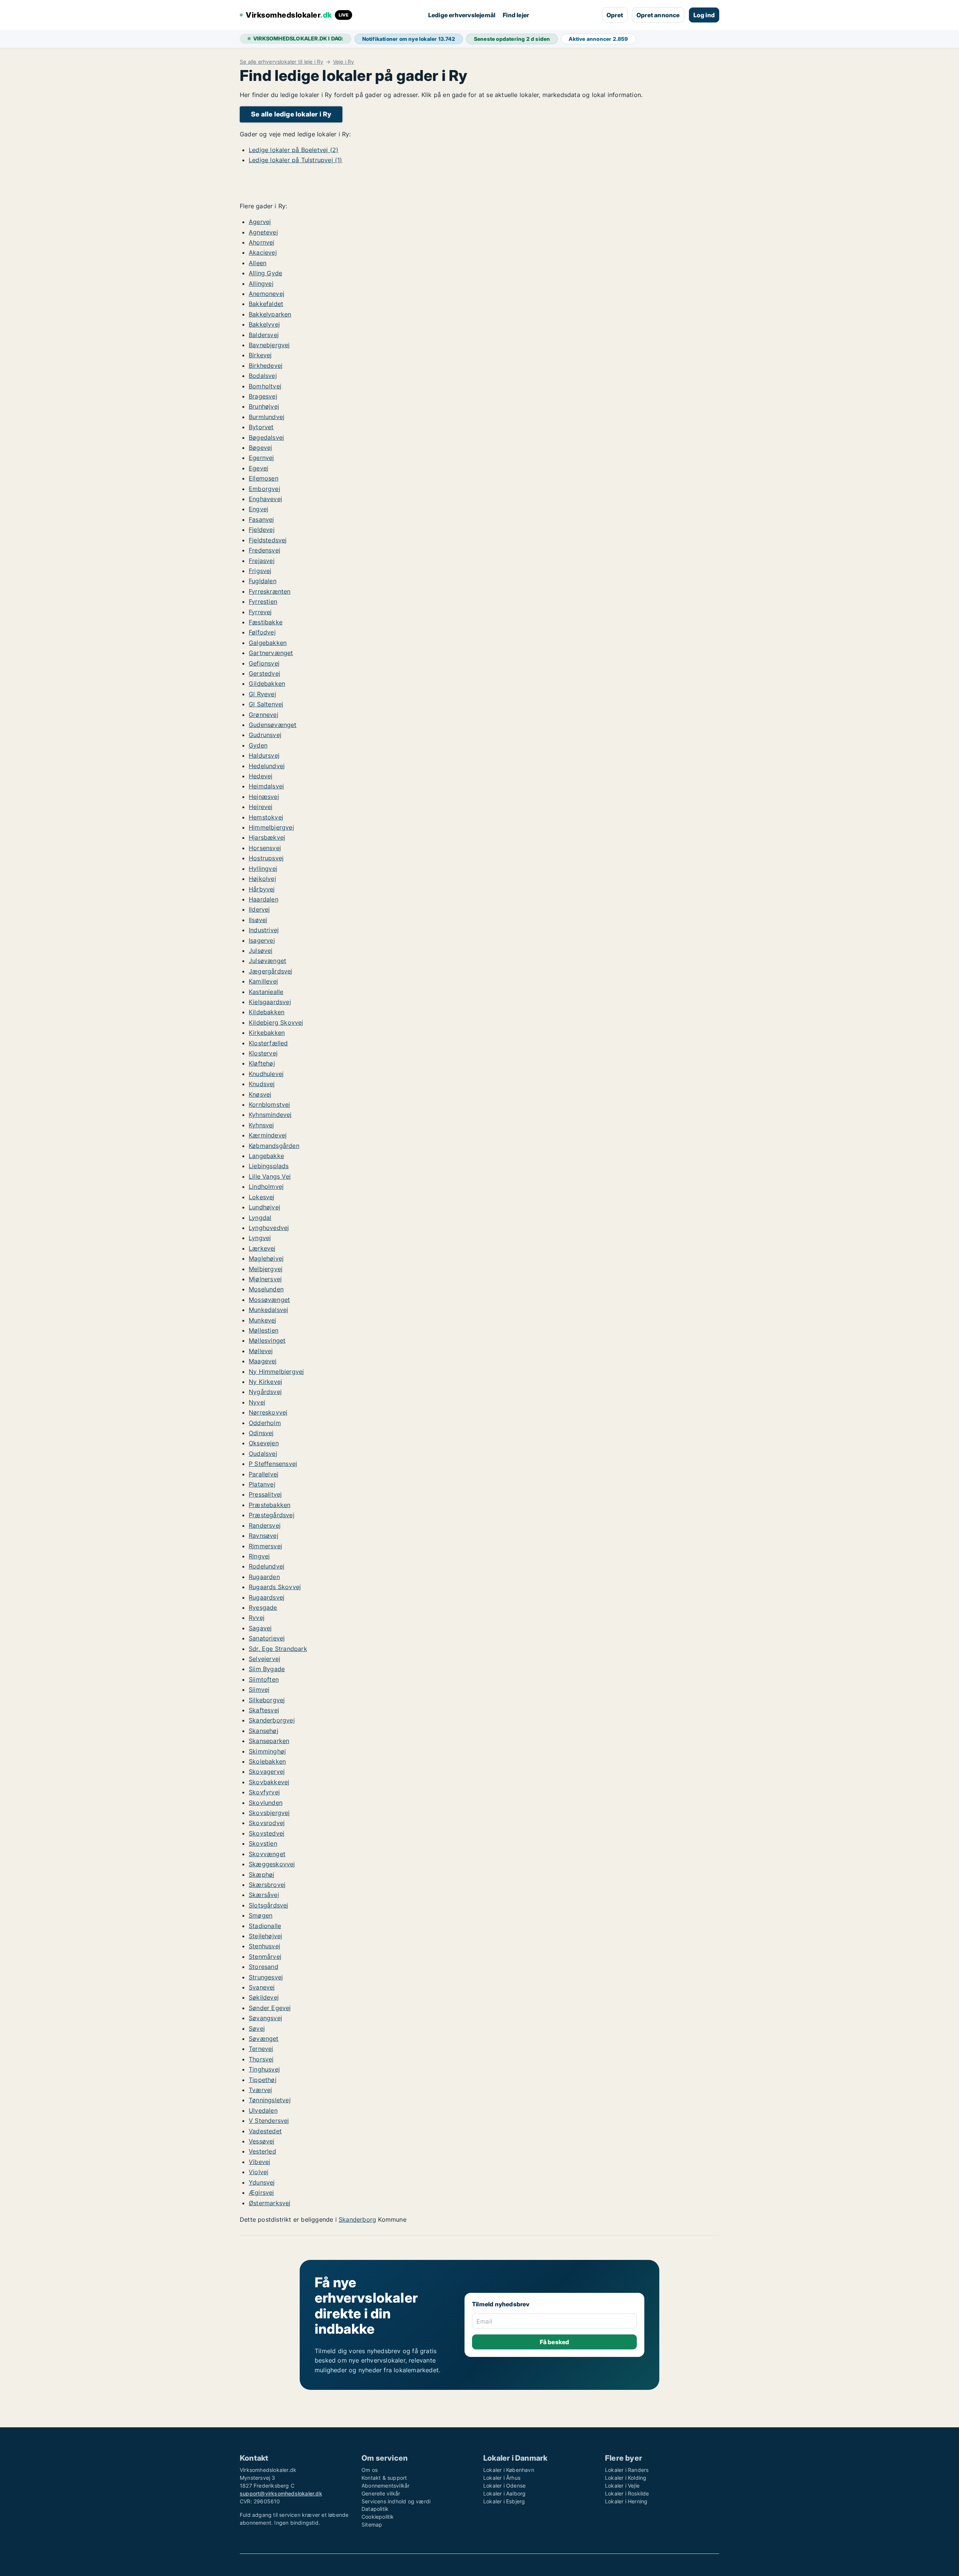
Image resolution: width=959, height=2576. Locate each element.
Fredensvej (264, 550)
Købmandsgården (274, 1146)
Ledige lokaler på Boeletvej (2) (294, 150)
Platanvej (262, 1484)
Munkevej (263, 1320)
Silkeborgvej (267, 1700)
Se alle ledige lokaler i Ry (291, 114)
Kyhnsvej (261, 1125)
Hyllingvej (263, 869)
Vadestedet (265, 2131)
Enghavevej (265, 499)
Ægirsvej (261, 2192)
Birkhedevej (266, 366)
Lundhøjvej (264, 1207)
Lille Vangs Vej (270, 1176)
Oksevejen (264, 1443)
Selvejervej (264, 1659)
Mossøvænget (269, 1300)
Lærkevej (262, 1248)
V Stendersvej (269, 2121)
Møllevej (261, 1351)
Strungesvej (266, 1977)
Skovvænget (267, 1854)
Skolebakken (267, 1761)
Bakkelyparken (270, 314)
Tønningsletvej (270, 2100)
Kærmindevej (268, 1135)
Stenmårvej (265, 1957)
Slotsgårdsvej (269, 1905)
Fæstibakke (266, 622)
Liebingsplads (269, 1166)
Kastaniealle (266, 992)
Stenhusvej (264, 1946)
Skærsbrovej (267, 1885)
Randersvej (265, 1525)
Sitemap (372, 2525)
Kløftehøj (262, 1063)
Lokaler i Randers (627, 2470)
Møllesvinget (267, 1340)
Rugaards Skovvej (275, 1587)
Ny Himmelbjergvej (276, 1372)
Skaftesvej (264, 1710)
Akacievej (263, 252)
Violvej (258, 2172)
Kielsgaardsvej (270, 1002)
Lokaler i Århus (502, 2478)
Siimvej (259, 1689)
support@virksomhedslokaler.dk (281, 2493)
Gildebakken (267, 684)
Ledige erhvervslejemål (462, 15)
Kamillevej (263, 981)
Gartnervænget (271, 653)
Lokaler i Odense (504, 2486)
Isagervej (262, 940)
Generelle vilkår (381, 2493)
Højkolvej (262, 879)
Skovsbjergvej (269, 1813)
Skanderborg (357, 2219)
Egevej (258, 468)
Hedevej (261, 776)
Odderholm (265, 1423)
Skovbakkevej (269, 1782)
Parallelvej (264, 1474)
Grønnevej (264, 715)
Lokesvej (262, 1197)
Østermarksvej (270, 2203)
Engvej (258, 509)
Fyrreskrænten (270, 591)
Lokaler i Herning (626, 2501)
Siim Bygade (267, 1669)
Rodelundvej (267, 1566)
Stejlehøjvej (265, 1936)
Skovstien (263, 1843)
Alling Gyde (265, 273)
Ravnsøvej (264, 1536)
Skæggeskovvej (272, 1864)
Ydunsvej (262, 2182)
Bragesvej (263, 396)
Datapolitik (375, 2509)
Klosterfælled (268, 1043)
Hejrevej (261, 807)
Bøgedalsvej (266, 437)
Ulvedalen (263, 2110)
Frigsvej (260, 571)
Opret (615, 15)
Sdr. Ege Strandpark (278, 1649)
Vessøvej (262, 2141)
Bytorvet (261, 427)
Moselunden (266, 1289)
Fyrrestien (263, 601)
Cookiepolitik (378, 2517)
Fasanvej (261, 519)
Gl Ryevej (262, 694)
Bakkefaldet (266, 304)
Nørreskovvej (268, 1412)
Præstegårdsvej (272, 1515)
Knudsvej (262, 1084)
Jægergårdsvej (271, 971)
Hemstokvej (266, 817)
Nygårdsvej (265, 1392)
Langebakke (266, 1156)
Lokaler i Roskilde (627, 2493)
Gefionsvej (264, 663)
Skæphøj (261, 1875)
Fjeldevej (262, 530)
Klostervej (263, 1053)
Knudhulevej (266, 1074)
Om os (370, 2470)
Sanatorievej (267, 1638)
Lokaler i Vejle (622, 2486)
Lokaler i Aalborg (504, 2493)
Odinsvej (261, 1433)
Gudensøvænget (273, 725)
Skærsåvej (264, 1895)
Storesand (264, 1967)
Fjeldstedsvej (268, 540)
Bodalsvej (263, 376)
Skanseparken (269, 1741)
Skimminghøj (267, 1751)
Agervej (260, 222)
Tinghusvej (264, 2069)
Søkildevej (264, 1997)
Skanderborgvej (272, 1720)
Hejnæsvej (264, 797)
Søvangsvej (265, 2018)
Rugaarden (264, 1577)
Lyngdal (260, 1218)
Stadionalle (265, 1926)
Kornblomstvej (270, 1104)
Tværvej (260, 2090)
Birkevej (260, 355)
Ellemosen (264, 478)
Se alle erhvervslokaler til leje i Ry (282, 62)
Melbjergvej (266, 1269)
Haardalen (264, 899)
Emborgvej (264, 489)
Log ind (704, 15)
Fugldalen (263, 581)
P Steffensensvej (273, 1464)
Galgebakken (268, 643)
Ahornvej (262, 242)
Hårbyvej (262, 889)
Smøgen (261, 1915)
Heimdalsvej (266, 786)
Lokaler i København (509, 2470)
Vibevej (259, 2162)
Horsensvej (265, 848)
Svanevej (262, 1987)
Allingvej (261, 284)
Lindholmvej (266, 1187)
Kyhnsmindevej (270, 1115)
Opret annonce (658, 15)
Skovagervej (267, 1772)
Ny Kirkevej (265, 1382)
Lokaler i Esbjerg (504, 2501)
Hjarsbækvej (267, 837)
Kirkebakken (267, 1033)
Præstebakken (270, 1505)
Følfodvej (262, 632)
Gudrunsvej (265, 735)
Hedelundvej (267, 766)
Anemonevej (267, 294)
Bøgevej (260, 448)
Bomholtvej (265, 386)
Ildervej (259, 909)
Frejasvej (262, 561)
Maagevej (263, 1361)
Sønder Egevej (270, 2008)
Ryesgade (263, 1607)
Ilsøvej (258, 920)
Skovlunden (266, 1803)
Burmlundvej (267, 417)
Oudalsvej (263, 1454)
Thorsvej (261, 2059)
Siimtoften (264, 1679)
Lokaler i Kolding (626, 2478)
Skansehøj (264, 1731)
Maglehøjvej (266, 1258)
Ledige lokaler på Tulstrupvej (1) (296, 160)
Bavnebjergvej (269, 345)
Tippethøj (263, 2080)
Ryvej (257, 1618)
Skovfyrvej (264, 1792)
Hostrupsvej (266, 858)
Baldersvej (264, 335)
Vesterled (262, 2151)
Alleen (258, 263)
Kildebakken (267, 1012)
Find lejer (516, 15)
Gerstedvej (264, 673)
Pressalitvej (265, 1494)
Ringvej (259, 1556)
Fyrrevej (260, 612)
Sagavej (260, 1628)
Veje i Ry (344, 62)
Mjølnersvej (265, 1279)
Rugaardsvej (267, 1597)
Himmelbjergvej (271, 827)
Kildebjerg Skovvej (276, 1022)
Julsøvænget (267, 961)
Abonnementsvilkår (385, 2486)
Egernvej (261, 458)
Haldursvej (264, 755)
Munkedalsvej (268, 1310)
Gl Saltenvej (266, 704)
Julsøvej (261, 951)
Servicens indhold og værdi (396, 2501)
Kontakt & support (384, 2478)
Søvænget (264, 2039)
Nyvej (257, 1402)
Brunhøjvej (264, 406)
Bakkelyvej (264, 324)
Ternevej (261, 2049)
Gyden (258, 745)
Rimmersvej (265, 1546)
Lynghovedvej (269, 1228)
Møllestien (264, 1330)
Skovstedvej (267, 1833)
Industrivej (264, 930)
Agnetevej (263, 232)
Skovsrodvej (267, 1823)
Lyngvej (260, 1238)
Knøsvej (260, 1094)
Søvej (257, 2028)
